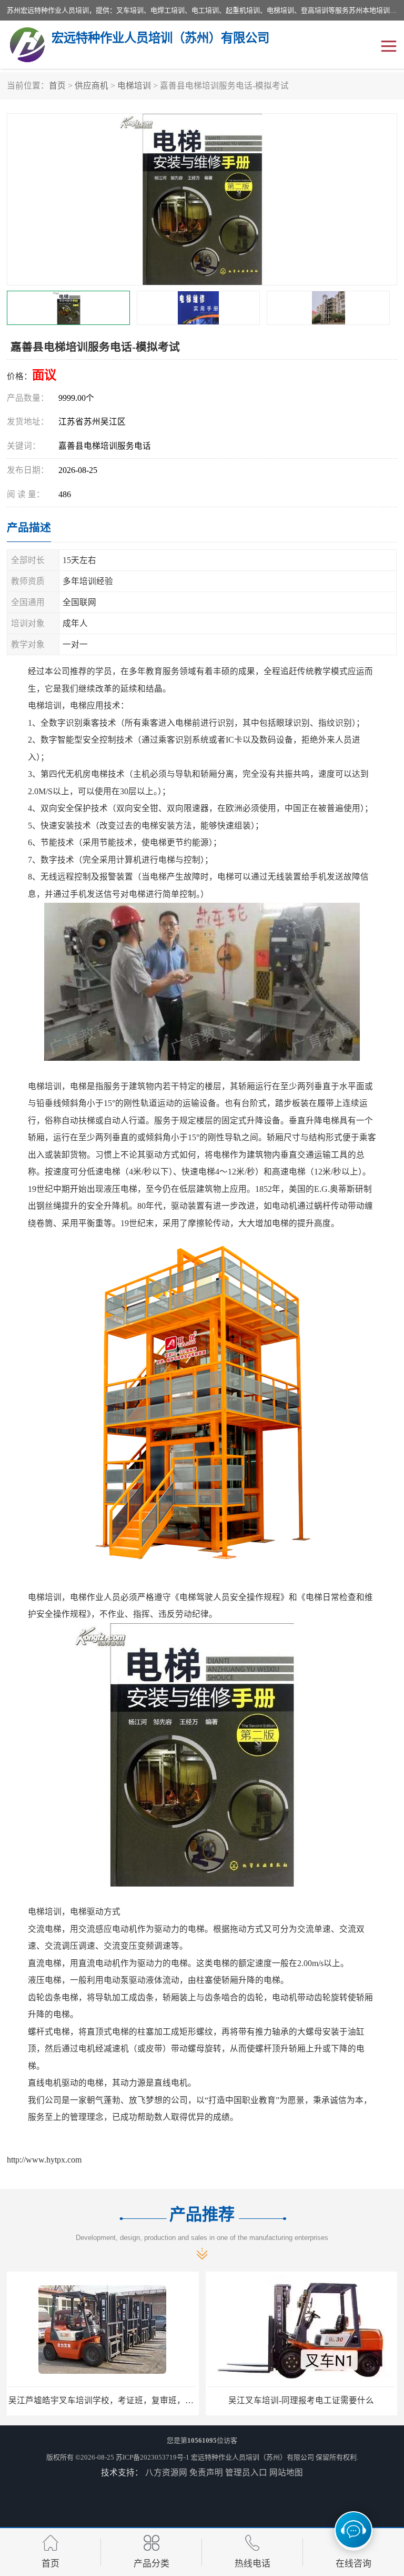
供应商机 (92, 86)
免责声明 (206, 2473)
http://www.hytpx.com (44, 2160)
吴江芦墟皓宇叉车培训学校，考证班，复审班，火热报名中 (118, 2400)
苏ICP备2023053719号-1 (153, 2457)
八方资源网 (166, 2473)
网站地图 (286, 2473)
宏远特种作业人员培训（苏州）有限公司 (252, 2457)
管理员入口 (246, 2473)
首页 (57, 86)
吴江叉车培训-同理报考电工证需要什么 (301, 2400)
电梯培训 (134, 86)
